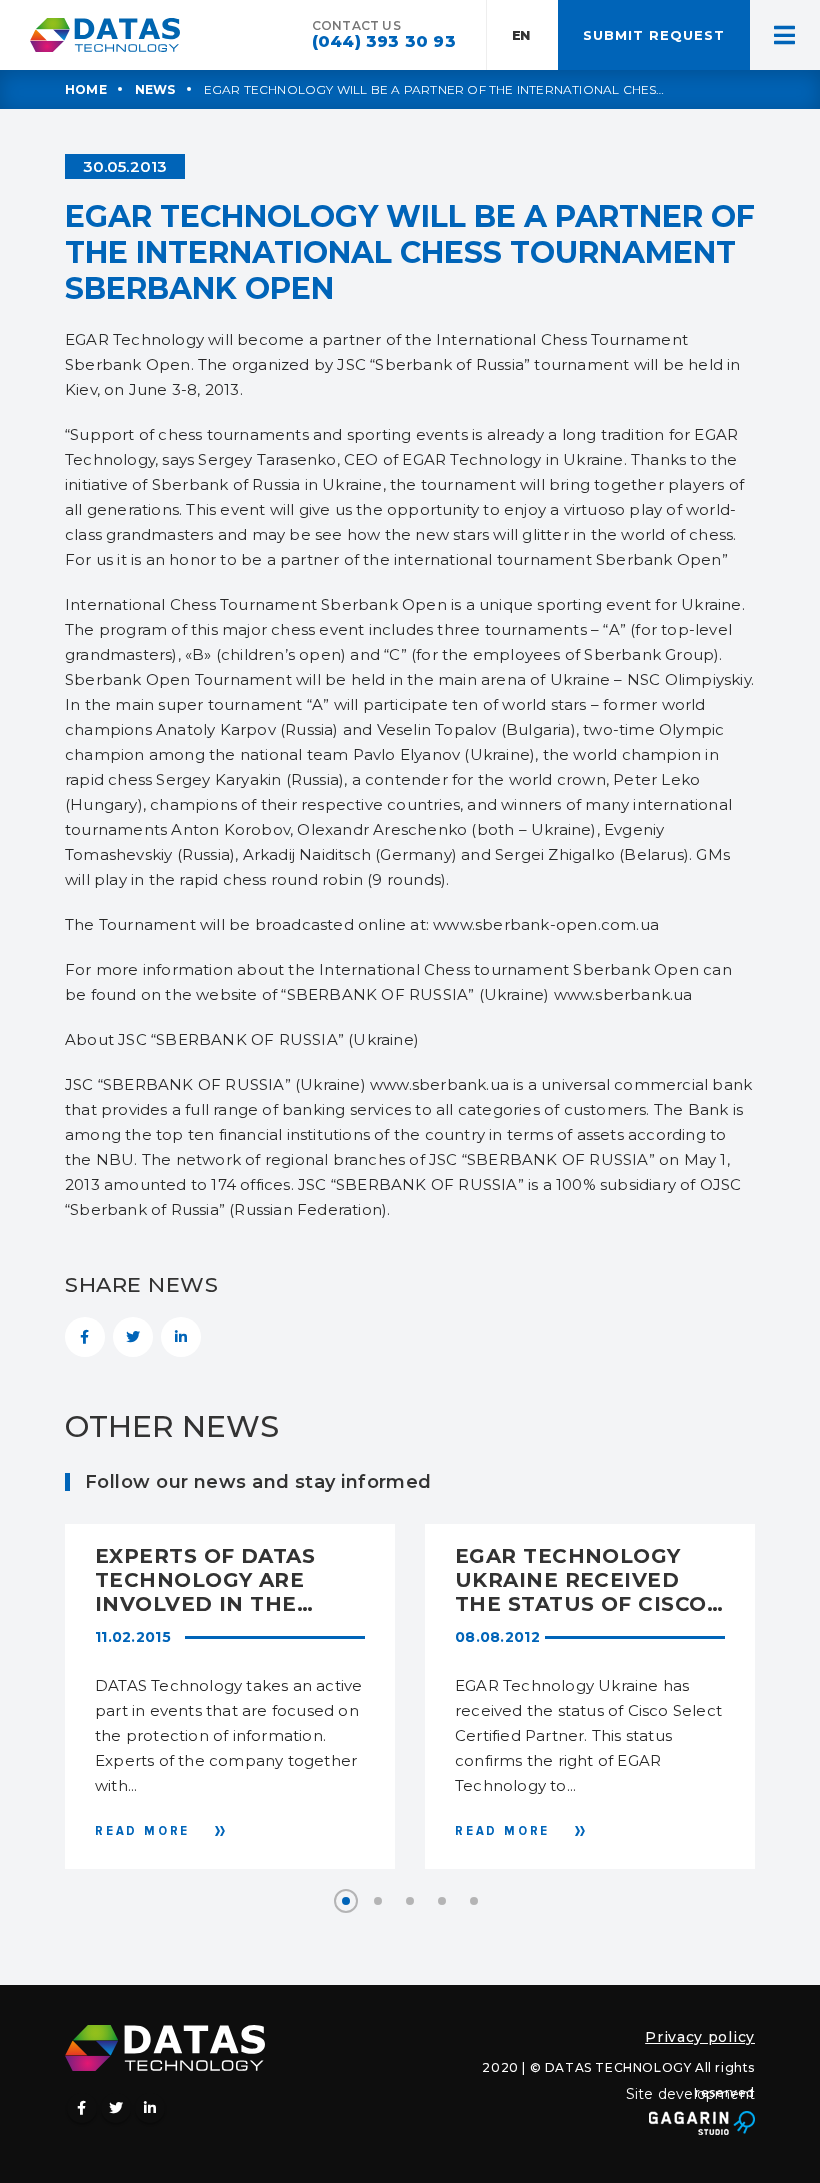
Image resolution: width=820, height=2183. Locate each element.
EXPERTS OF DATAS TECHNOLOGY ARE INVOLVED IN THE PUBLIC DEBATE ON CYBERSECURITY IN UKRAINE (207, 1579)
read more (142, 1831)
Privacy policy (700, 2037)
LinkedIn (181, 1337)
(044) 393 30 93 (384, 41)
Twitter (133, 1337)
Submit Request (654, 35)
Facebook (85, 1337)
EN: (523, 35)
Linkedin (150, 2108)
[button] (346, 1901)
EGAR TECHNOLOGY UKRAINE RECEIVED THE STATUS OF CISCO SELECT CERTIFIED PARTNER (581, 1579)
